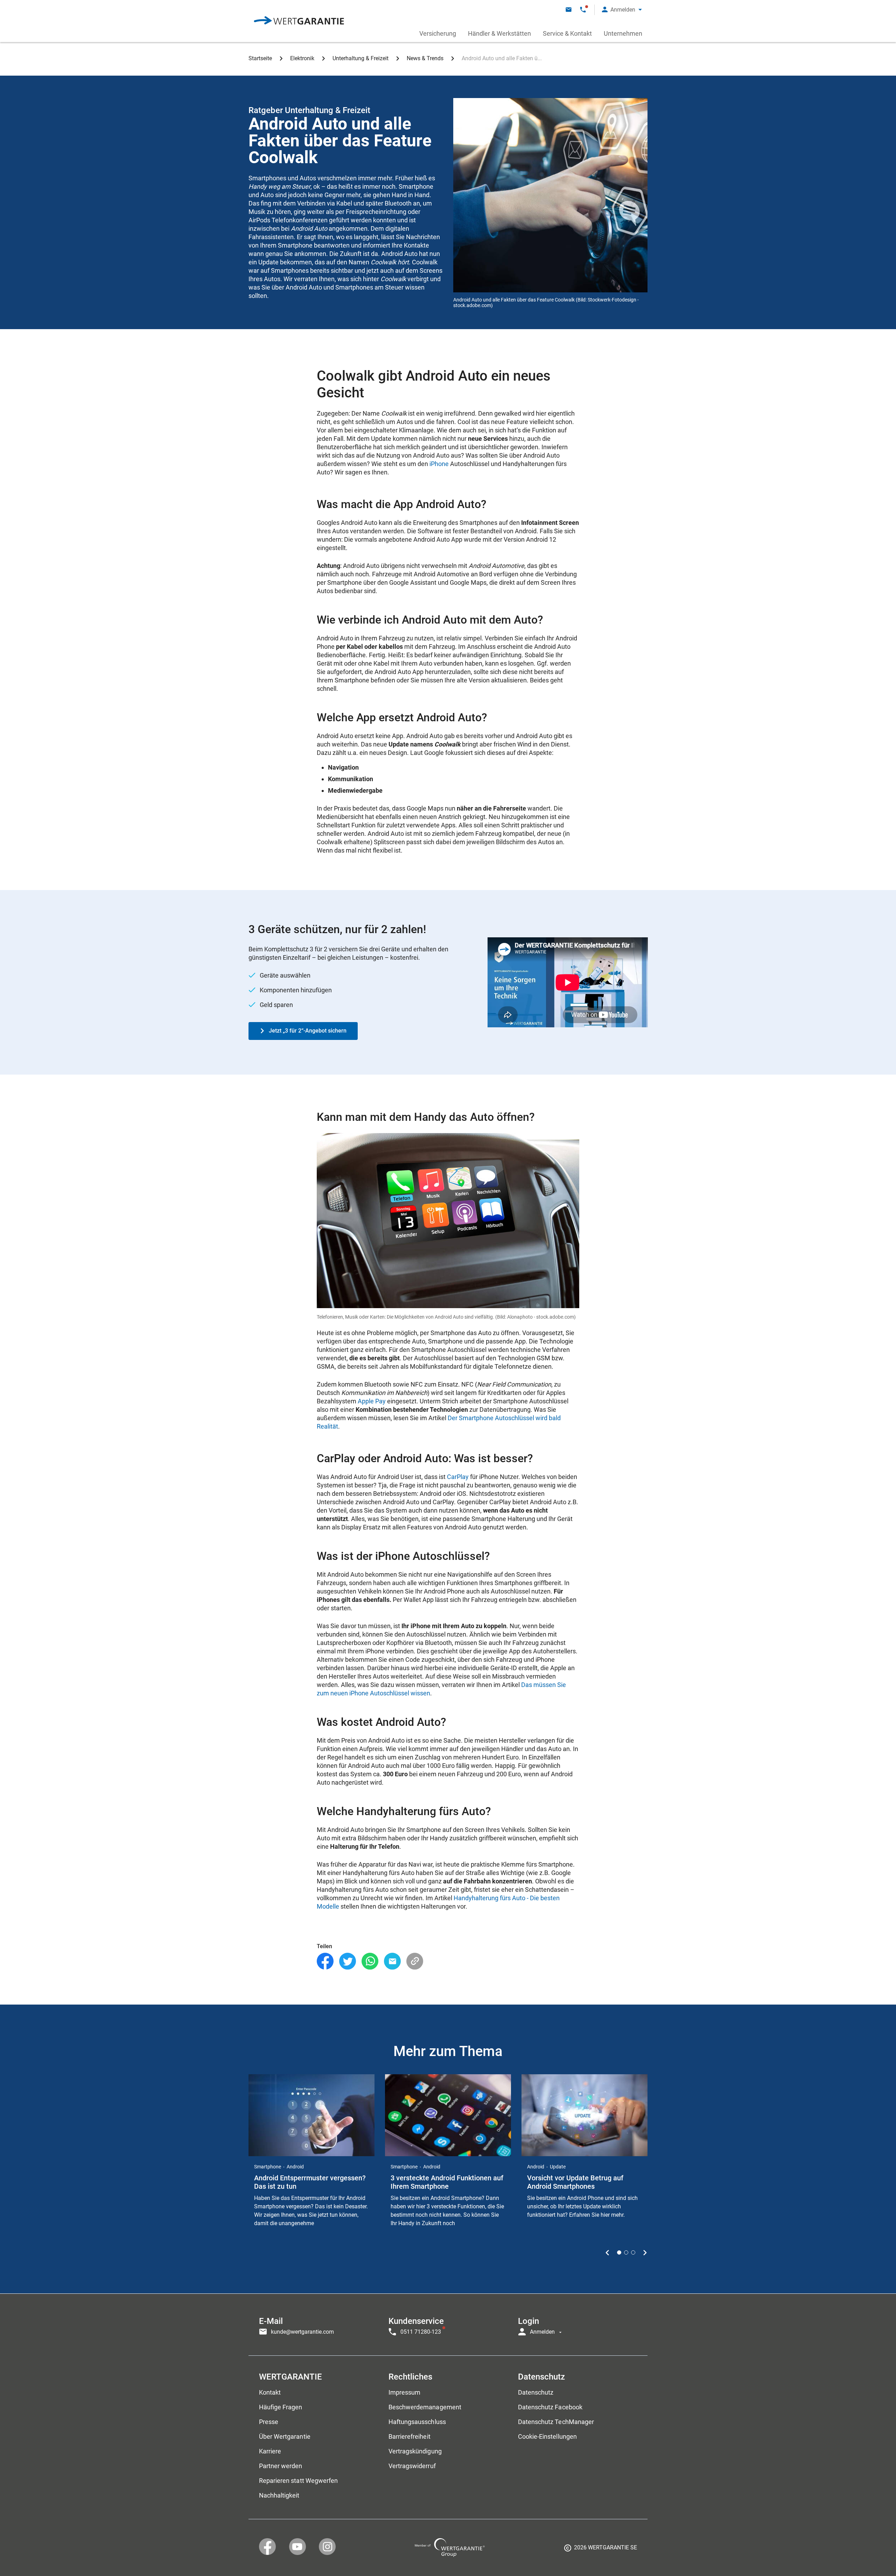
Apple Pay (372, 1401)
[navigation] (448, 2325)
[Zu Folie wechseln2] (626, 2252)
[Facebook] (325, 1961)
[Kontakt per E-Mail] (569, 10)
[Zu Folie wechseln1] (619, 2252)
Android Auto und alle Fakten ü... (502, 58)
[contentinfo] (601, 2550)
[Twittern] (348, 1961)
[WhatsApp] (370, 1961)
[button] (622, 10)
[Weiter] (645, 2252)
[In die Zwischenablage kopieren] (415, 1961)
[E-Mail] (392, 1961)
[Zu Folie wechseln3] (633, 2252)
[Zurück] (607, 2252)
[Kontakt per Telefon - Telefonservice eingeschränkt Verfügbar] (583, 10)
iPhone (439, 464)
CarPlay (458, 1477)
